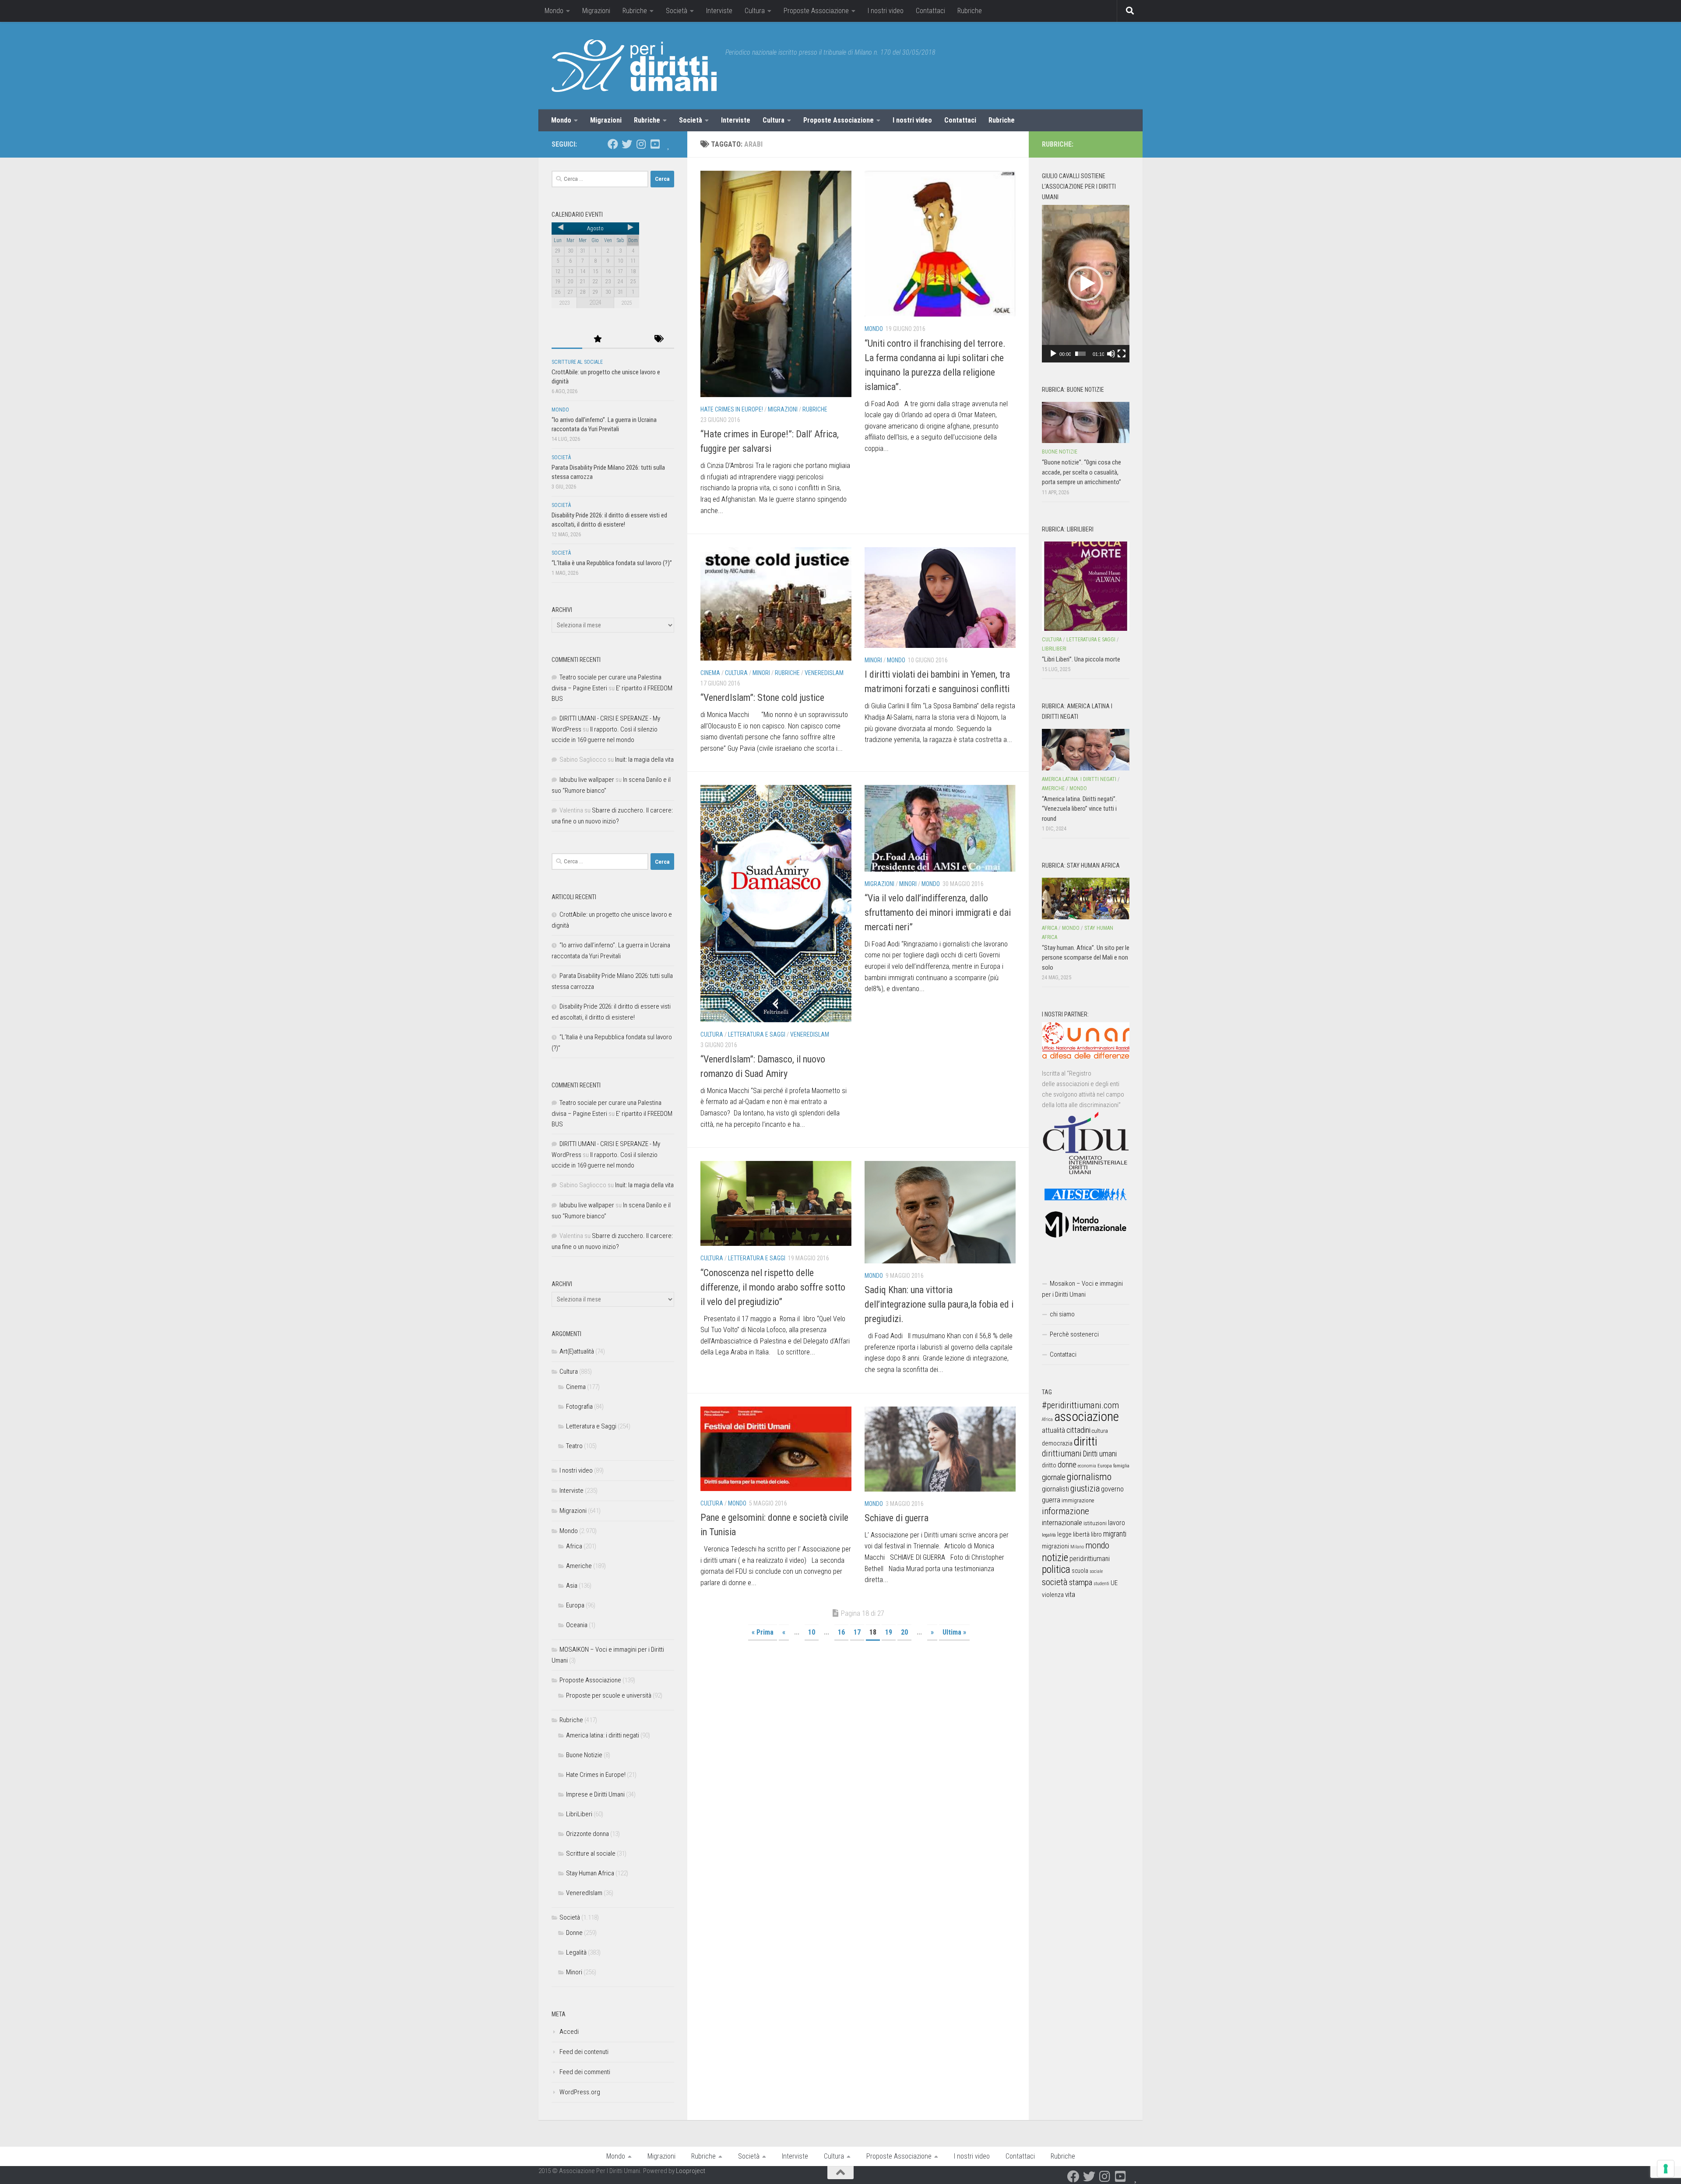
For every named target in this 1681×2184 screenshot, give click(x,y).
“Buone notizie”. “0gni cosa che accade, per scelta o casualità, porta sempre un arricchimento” (1081, 472)
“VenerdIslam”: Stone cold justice (762, 698)
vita (1070, 1594)
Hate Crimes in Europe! (732, 409)
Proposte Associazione (816, 11)
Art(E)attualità (577, 1351)
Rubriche (635, 11)
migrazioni (1055, 1546)
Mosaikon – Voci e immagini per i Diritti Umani (1082, 1289)
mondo (1097, 1545)
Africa (574, 1546)
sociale (1096, 1571)
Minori (761, 673)
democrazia (1057, 1443)
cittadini (1078, 1430)
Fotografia (579, 1407)
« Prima (763, 1632)
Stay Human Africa (590, 1873)
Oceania (577, 1625)
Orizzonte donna (587, 1834)
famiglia (1121, 1466)
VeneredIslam (824, 673)
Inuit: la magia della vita (644, 760)
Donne (574, 1933)
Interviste (719, 11)
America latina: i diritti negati (603, 1735)
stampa (1081, 1582)
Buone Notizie (584, 1755)
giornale (1054, 1477)
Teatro (574, 1446)
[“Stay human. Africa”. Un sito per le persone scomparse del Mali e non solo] (1086, 898)
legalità (1049, 1535)
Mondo (554, 11)
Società (677, 11)
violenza (1053, 1595)
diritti (1085, 1441)
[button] (1086, 284)
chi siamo (1062, 1314)
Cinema (710, 673)
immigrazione (1078, 1500)
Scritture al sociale (577, 362)
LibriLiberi (579, 1814)
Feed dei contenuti (584, 2052)
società (1055, 1582)
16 (841, 1632)
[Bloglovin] (669, 144)
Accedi (569, 2032)
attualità (1053, 1430)
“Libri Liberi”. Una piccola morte (1081, 659)
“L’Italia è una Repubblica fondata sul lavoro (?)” (612, 563)
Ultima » (954, 1632)
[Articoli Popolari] (598, 339)
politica (1056, 1569)
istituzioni (1095, 1523)
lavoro (1117, 1523)
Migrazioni (596, 11)
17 (857, 1632)
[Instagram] (641, 144)
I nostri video (886, 11)
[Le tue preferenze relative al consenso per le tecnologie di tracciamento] (1666, 2169)
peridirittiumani (1090, 1559)
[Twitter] (627, 144)
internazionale (1062, 1523)
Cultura (755, 11)
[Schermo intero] (1122, 354)
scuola (1080, 1571)
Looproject (691, 2171)
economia (1087, 1466)
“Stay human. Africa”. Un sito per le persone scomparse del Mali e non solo (1086, 958)
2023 (564, 303)
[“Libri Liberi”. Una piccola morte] (1086, 586)
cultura (1100, 1431)
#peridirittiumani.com (1080, 1405)
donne (1067, 1465)
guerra (1051, 1500)
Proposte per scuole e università (609, 1695)
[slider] (1080, 354)
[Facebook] (613, 144)
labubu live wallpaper (587, 780)
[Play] (1053, 354)
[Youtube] (655, 144)
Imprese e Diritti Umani (595, 1794)
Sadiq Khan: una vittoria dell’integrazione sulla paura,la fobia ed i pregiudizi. (939, 1304)
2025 (626, 303)
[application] (1086, 284)
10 (812, 1632)
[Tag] (659, 339)
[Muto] (1111, 354)
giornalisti (1055, 1489)
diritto (1049, 1465)
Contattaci (930, 11)
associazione (1087, 1417)
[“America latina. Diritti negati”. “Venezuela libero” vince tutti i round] (1086, 749)
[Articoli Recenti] (567, 339)
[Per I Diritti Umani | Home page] (634, 66)
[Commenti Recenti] (628, 339)
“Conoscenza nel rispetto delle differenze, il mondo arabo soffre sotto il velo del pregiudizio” (773, 1287)
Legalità (576, 1952)
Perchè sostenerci (1074, 1334)
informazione (1066, 1511)
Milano (1077, 1547)
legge (1064, 1535)
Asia (572, 1586)
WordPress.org (580, 2092)
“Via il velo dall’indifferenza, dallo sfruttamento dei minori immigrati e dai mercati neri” (938, 913)
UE (1114, 1583)
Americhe (579, 1566)
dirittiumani (1062, 1454)
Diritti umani (1100, 1454)
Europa (575, 1605)
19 (889, 1632)
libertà (1081, 1534)
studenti (1101, 1584)
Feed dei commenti (585, 2072)
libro (1096, 1534)
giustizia (1085, 1488)
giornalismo (1089, 1477)
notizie (1055, 1558)
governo (1112, 1489)
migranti (1115, 1534)
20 (904, 1632)
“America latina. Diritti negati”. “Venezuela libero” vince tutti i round (1079, 809)
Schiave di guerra (897, 1518)
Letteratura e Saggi (757, 1034)
